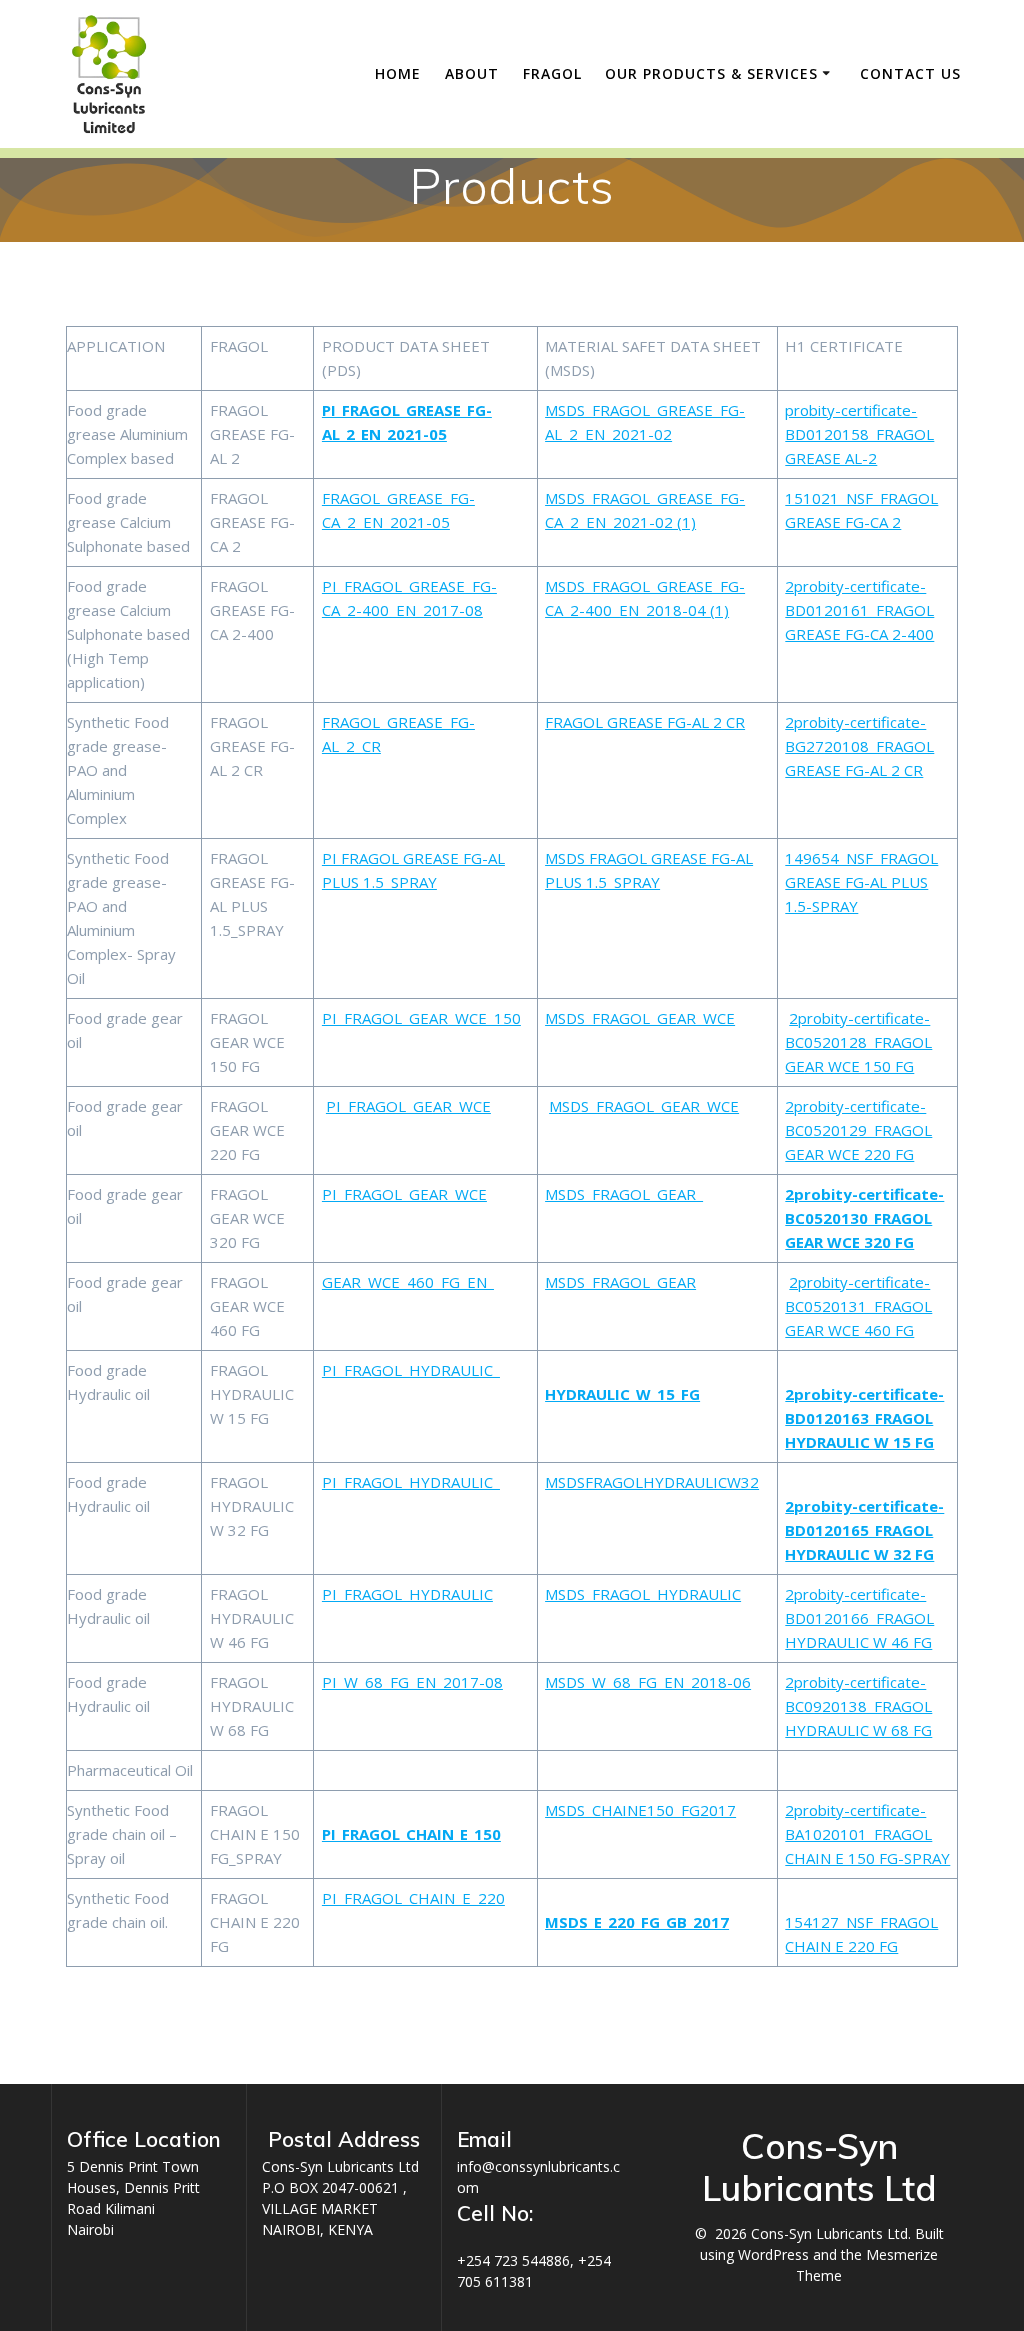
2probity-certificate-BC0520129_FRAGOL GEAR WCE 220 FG (858, 1130)
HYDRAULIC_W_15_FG (622, 1394)
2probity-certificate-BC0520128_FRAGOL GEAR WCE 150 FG (858, 1042)
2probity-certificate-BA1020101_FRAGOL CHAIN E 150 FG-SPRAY (867, 1834)
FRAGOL (552, 73)
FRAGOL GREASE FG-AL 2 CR (645, 722)
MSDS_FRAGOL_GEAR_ (624, 1194)
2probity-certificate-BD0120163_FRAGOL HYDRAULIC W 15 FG (864, 1418)
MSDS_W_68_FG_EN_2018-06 (648, 1682)
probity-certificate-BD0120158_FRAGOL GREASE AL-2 (859, 434)
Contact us (910, 73)
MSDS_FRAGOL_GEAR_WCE (640, 1018)
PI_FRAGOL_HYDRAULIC (407, 1594)
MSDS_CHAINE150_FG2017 (640, 1810)
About (472, 73)
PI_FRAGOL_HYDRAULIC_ (411, 1370)
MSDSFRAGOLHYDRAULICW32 (652, 1482)
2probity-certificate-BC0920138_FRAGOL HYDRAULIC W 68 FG (858, 1706)
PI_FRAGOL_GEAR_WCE (408, 1106)
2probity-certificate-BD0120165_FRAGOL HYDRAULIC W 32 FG (864, 1530)
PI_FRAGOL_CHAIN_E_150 (411, 1834)
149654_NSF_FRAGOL (861, 858)
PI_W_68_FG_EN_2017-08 (412, 1682)
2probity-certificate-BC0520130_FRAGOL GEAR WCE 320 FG (864, 1218)
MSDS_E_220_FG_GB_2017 (637, 1922)
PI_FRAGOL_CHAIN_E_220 (413, 1898)
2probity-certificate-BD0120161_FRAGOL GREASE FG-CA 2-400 (859, 610)
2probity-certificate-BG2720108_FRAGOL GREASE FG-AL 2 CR (859, 746)
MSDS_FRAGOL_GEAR (620, 1282)
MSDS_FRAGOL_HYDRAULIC (643, 1594)
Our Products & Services (711, 73)
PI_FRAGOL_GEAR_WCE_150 (421, 1018)
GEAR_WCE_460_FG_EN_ (408, 1282)
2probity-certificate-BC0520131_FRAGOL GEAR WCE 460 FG (858, 1306)
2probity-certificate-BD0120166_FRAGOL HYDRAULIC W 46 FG (859, 1618)
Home (398, 73)
